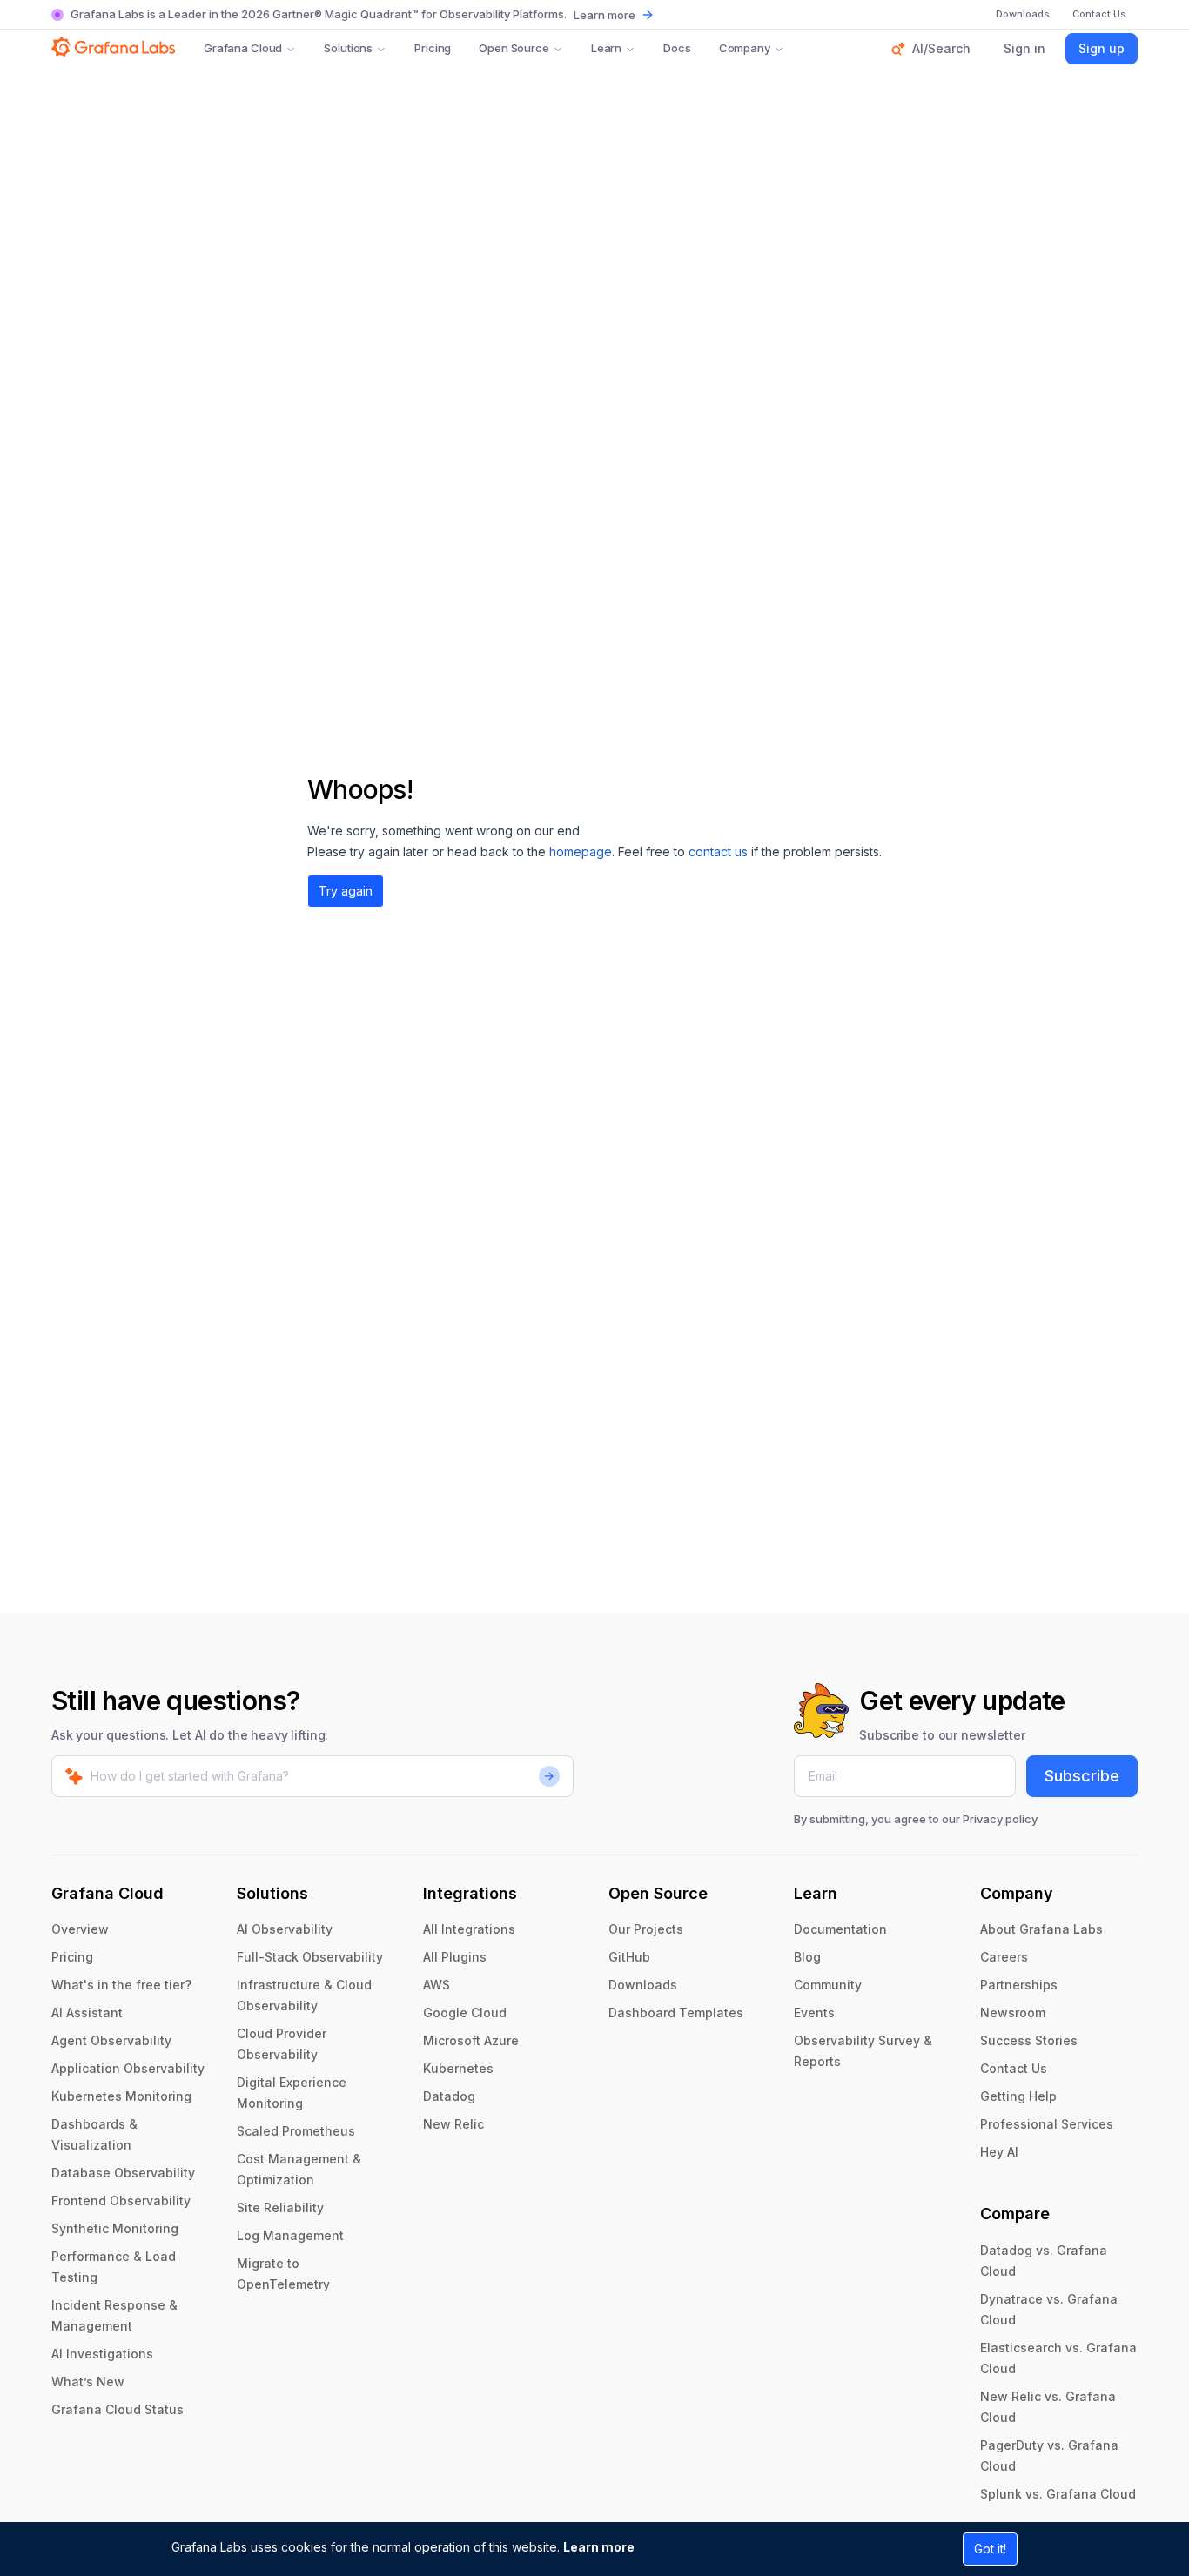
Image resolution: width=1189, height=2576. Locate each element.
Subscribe (1082, 1776)
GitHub (629, 1957)
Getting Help (1018, 2096)
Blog (807, 1957)
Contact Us (1014, 2068)
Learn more (599, 2547)
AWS (437, 1985)
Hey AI (999, 2152)
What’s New (88, 2381)
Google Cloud (465, 2012)
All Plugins (455, 1957)
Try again (346, 891)
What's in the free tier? (121, 1985)
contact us (718, 852)
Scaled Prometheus (296, 2131)
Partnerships (1019, 1985)
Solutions (348, 48)
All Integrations (469, 1929)
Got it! (990, 2549)
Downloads (643, 1985)
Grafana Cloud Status (118, 2409)
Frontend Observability (121, 2200)
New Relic (453, 2124)
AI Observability (285, 1929)
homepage (581, 852)
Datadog (449, 2096)
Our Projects (646, 1929)
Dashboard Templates (676, 2012)
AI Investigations (102, 2354)
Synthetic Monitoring (115, 2228)
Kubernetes (458, 2068)
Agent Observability (111, 2040)
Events (814, 2012)
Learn (606, 48)
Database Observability (123, 2173)
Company (745, 48)
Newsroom (1013, 2012)
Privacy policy (1000, 1819)
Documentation (840, 1929)
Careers (1004, 1957)
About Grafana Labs (1041, 1929)
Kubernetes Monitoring (121, 2096)
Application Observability (128, 2068)
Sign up (1102, 48)
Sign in (1024, 48)
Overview (80, 1929)
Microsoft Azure (471, 2040)
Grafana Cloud (243, 48)
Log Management (290, 2235)
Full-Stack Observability (310, 1957)
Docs (677, 48)
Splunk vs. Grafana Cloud (1058, 2494)
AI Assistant (87, 2012)
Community (828, 1985)
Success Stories (1029, 2040)
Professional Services (1047, 2124)
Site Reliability (280, 2207)
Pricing (433, 48)
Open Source (514, 48)
